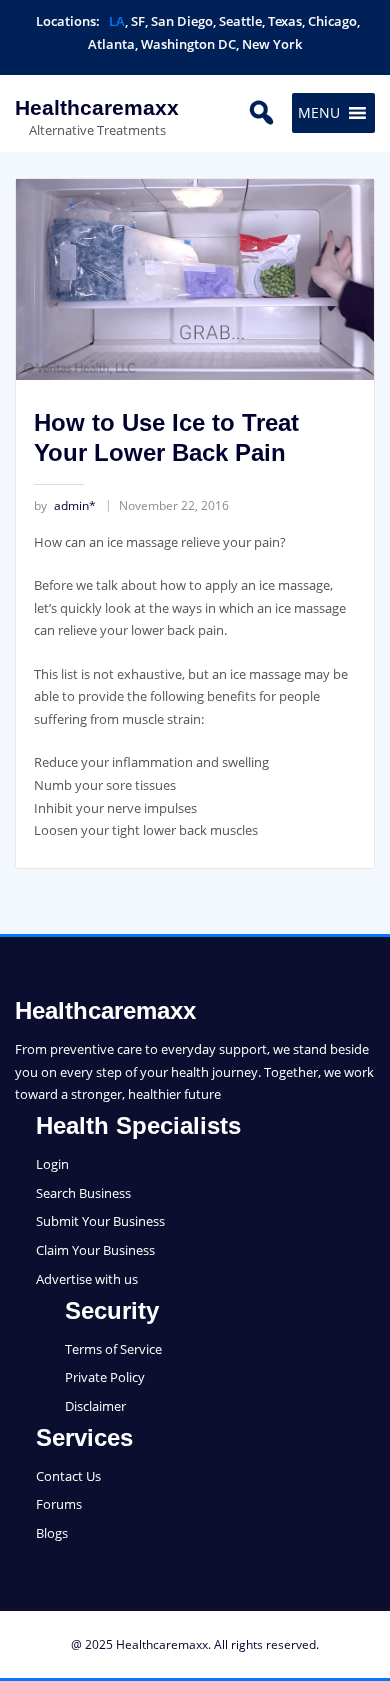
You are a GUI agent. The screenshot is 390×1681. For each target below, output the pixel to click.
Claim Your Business (95, 1250)
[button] (319, 113)
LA (117, 21)
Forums (59, 1504)
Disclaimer (95, 1406)
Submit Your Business (100, 1221)
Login (52, 1164)
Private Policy (105, 1377)
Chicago (332, 21)
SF (138, 21)
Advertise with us (87, 1279)
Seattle (240, 21)
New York (272, 44)
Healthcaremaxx (97, 107)
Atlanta (111, 44)
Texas (285, 21)
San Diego (182, 21)
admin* (65, 505)
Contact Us (68, 1476)
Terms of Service (113, 1349)
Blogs (52, 1533)
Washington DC (188, 44)
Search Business (83, 1193)
